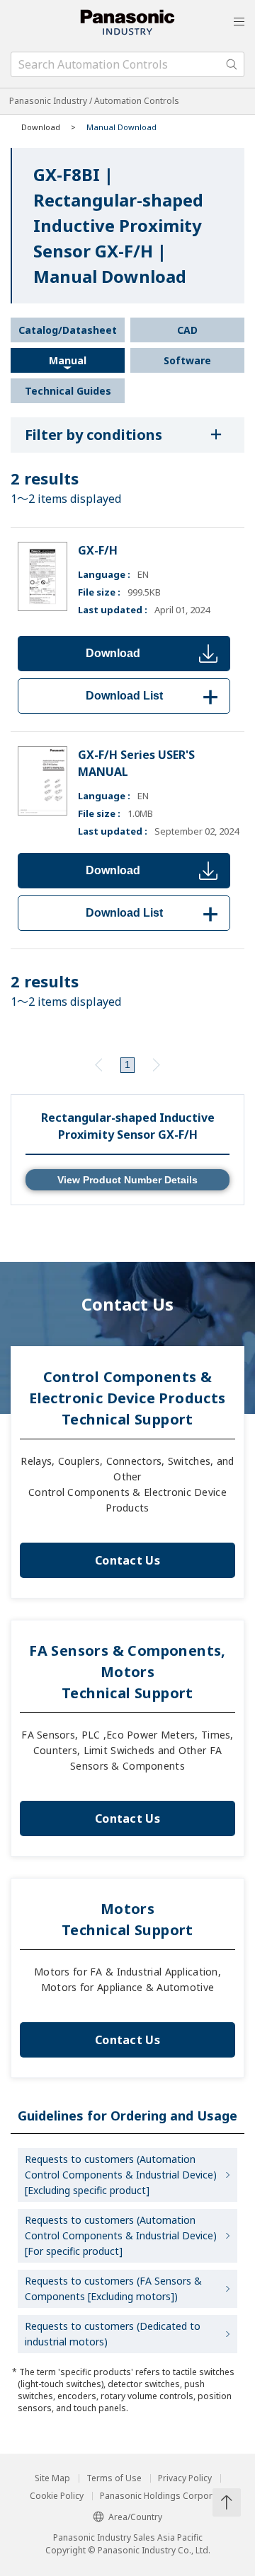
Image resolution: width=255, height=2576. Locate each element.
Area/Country (135, 2517)
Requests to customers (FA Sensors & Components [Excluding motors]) (113, 2288)
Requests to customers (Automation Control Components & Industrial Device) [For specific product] (121, 2235)
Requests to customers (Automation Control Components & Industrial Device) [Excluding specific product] (121, 2175)
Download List (155, 696)
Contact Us (127, 1560)
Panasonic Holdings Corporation (166, 2496)
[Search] (232, 64)
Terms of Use (114, 2478)
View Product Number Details (127, 1180)
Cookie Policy (57, 2496)
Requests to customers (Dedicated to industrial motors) (113, 2334)
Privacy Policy (185, 2478)
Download (113, 653)
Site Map (52, 2478)
